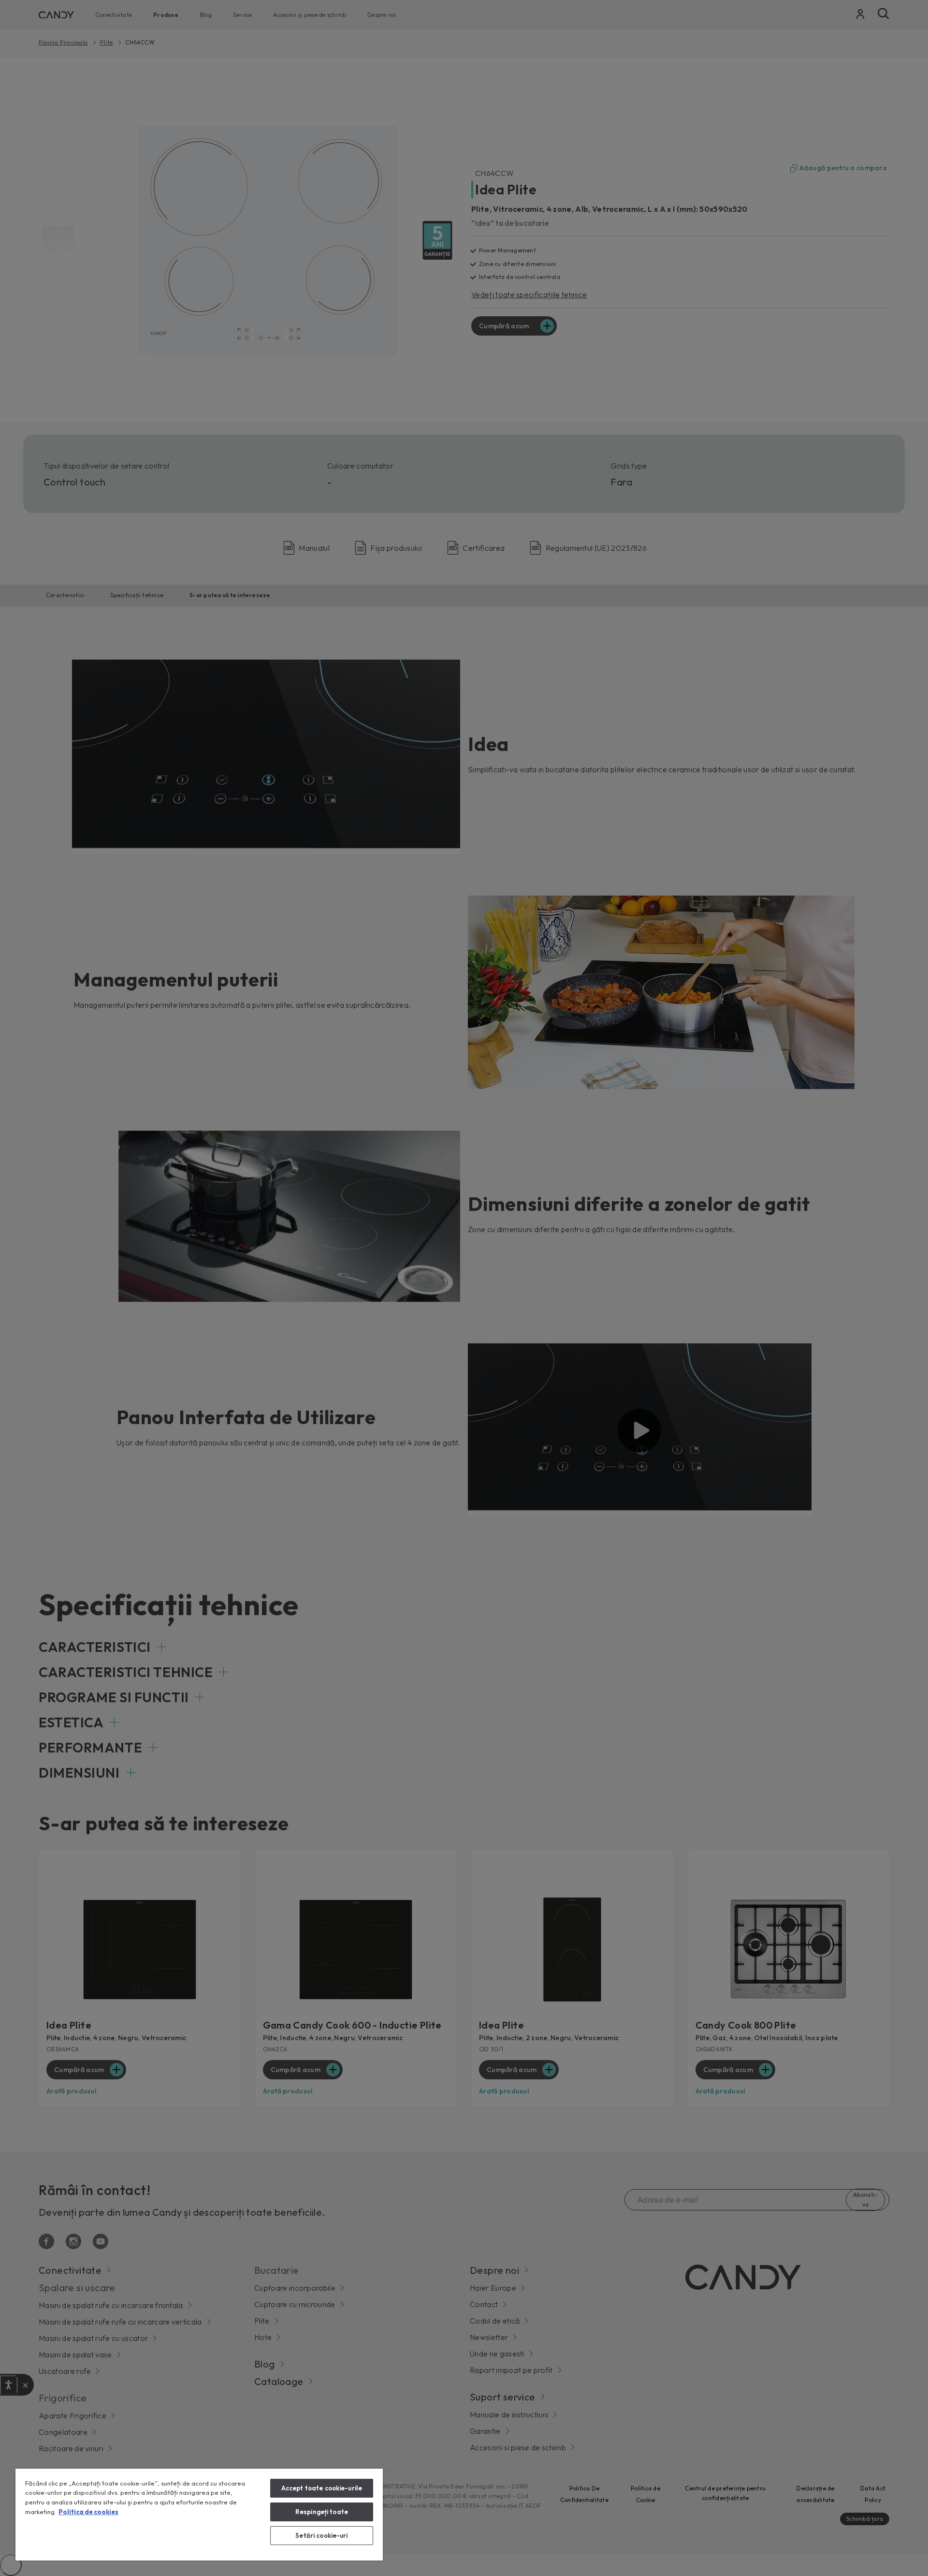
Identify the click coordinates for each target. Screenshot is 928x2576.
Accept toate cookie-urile (322, 2488)
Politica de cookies (88, 2512)
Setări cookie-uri (321, 2535)
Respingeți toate (322, 2512)
